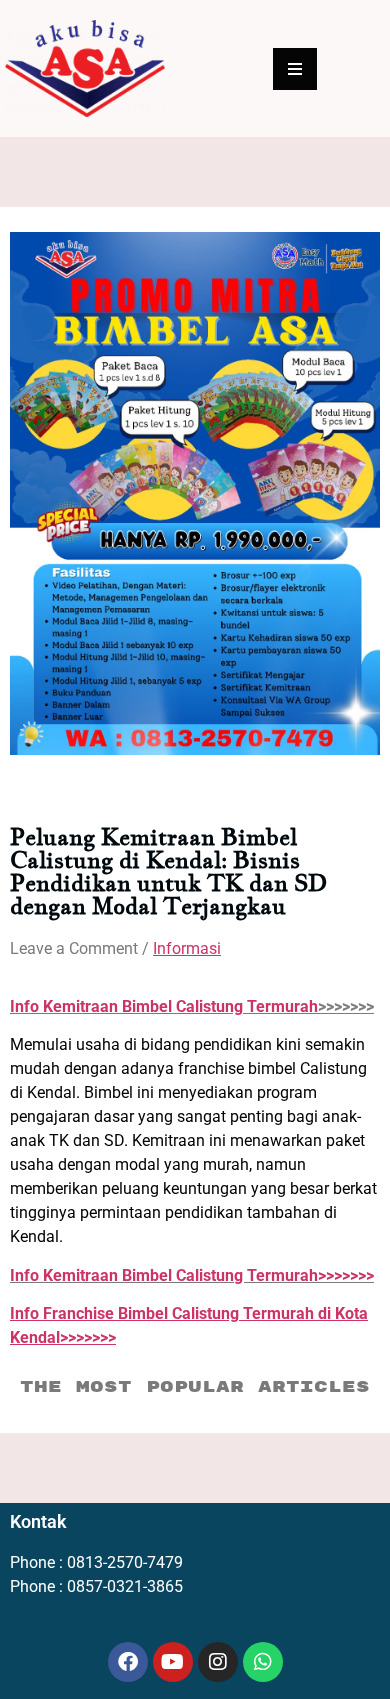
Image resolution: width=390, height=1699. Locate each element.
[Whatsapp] (263, 1662)
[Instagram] (218, 1662)
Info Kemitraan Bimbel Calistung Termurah (164, 1006)
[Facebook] (128, 1662)
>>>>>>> (192, 1275)
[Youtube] (173, 1662)
